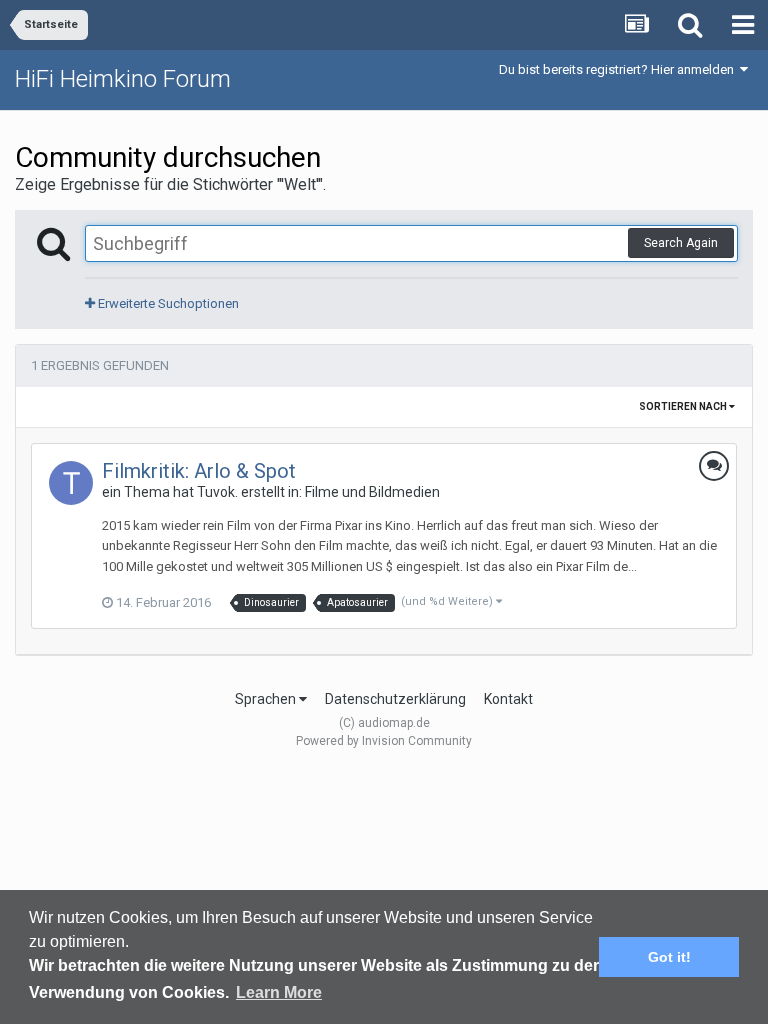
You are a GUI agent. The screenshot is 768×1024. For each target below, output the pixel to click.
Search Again (681, 243)
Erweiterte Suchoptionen (167, 303)
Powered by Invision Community (384, 741)
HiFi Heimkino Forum (123, 79)
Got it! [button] (669, 957)
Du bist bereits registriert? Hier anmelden (619, 69)
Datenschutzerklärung (395, 699)
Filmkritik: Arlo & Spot (199, 471)
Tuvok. (217, 492)
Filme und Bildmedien (372, 492)
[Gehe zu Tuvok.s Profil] (71, 483)
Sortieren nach (684, 406)
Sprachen (267, 699)
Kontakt (508, 699)
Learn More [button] (279, 992)
